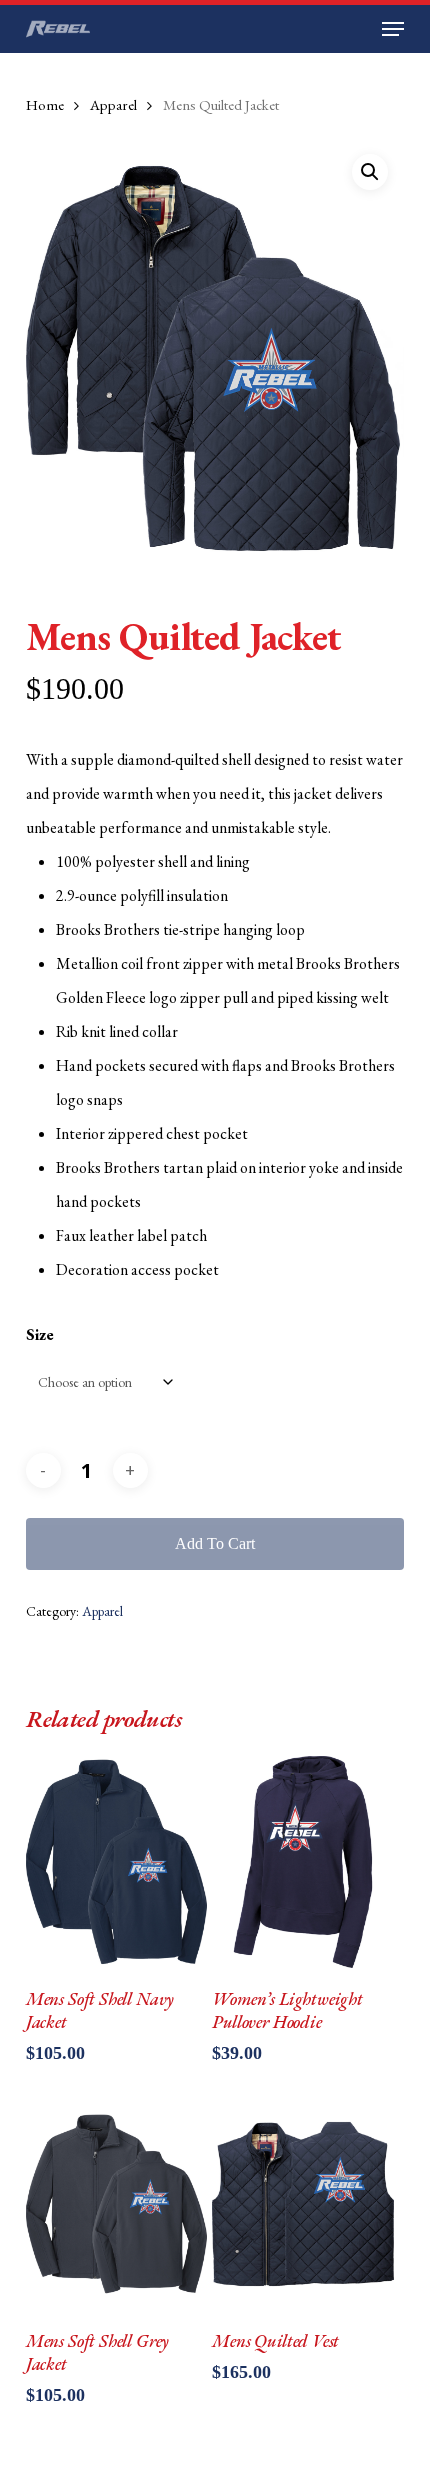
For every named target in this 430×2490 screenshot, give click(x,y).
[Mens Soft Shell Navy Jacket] (117, 1862)
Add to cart (215, 1543)
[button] (393, 29)
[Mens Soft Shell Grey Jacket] (117, 2204)
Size (40, 1334)
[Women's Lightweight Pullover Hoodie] (303, 1862)
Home (45, 104)
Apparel (113, 104)
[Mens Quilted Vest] (303, 2204)
